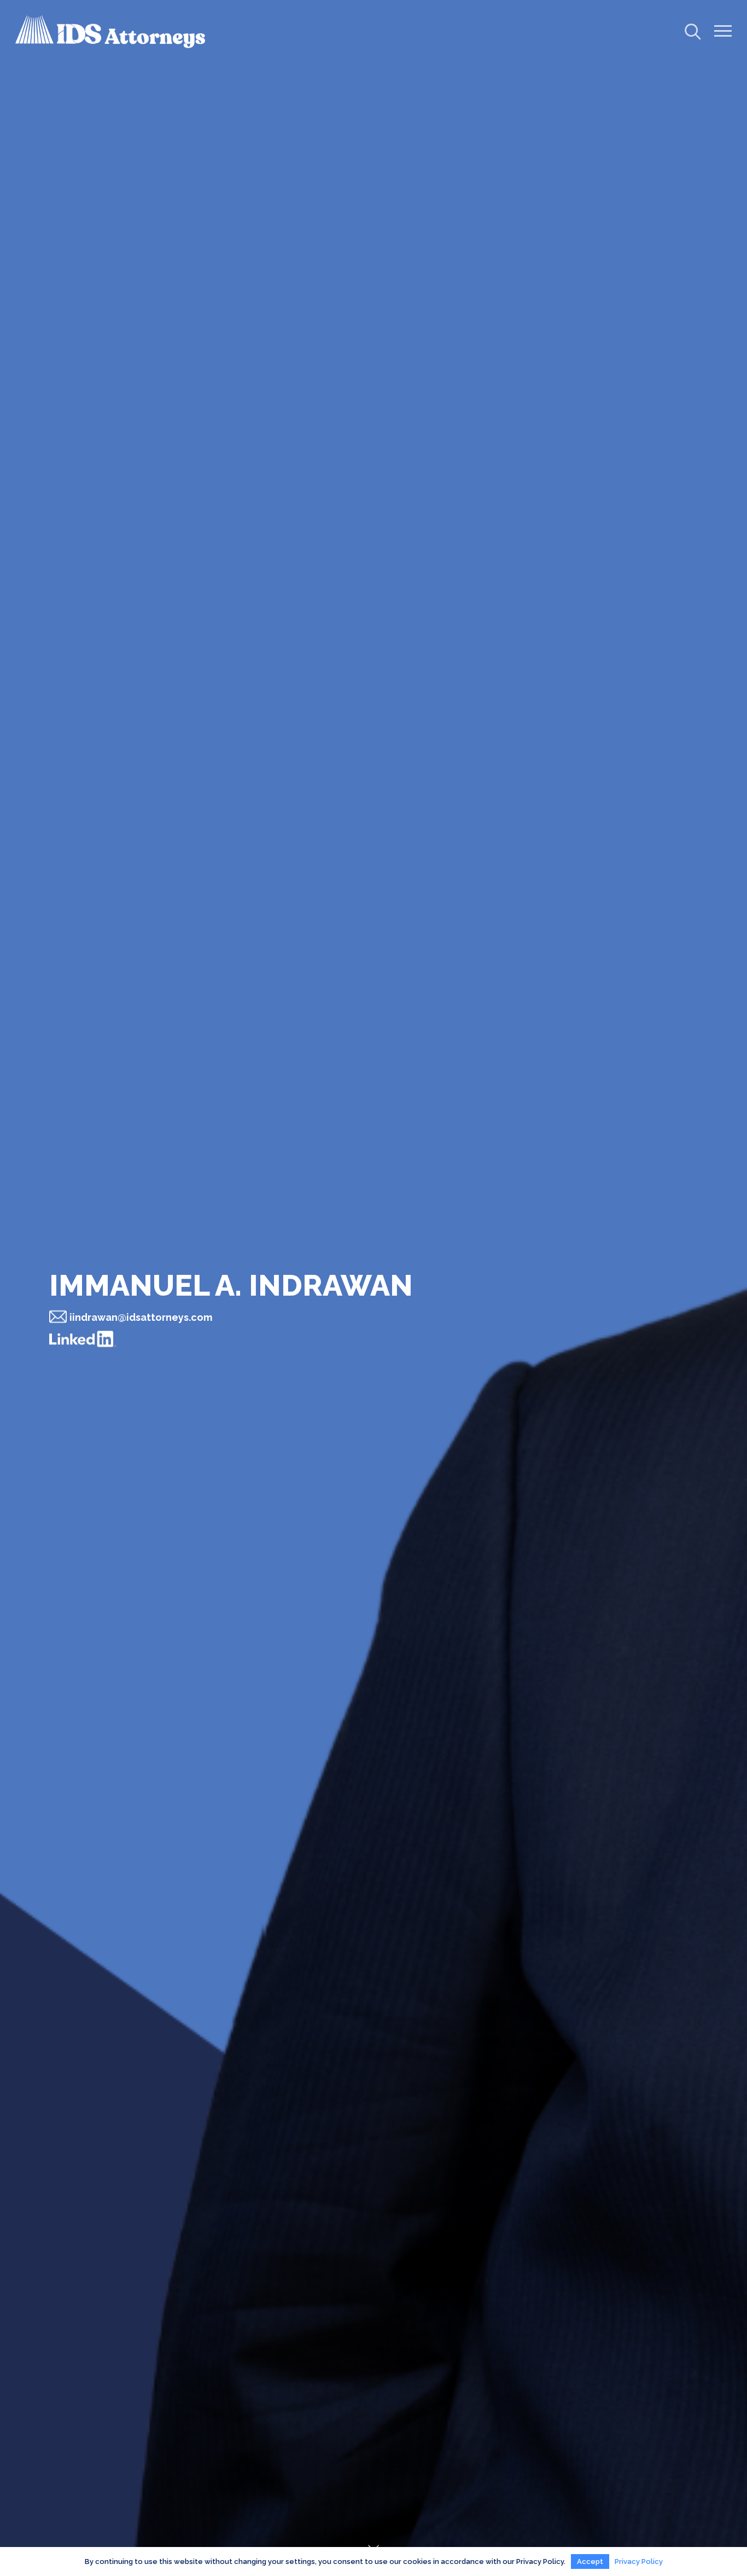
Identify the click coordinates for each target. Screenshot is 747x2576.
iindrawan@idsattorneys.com (141, 1317)
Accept (590, 2562)
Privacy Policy (639, 2562)
